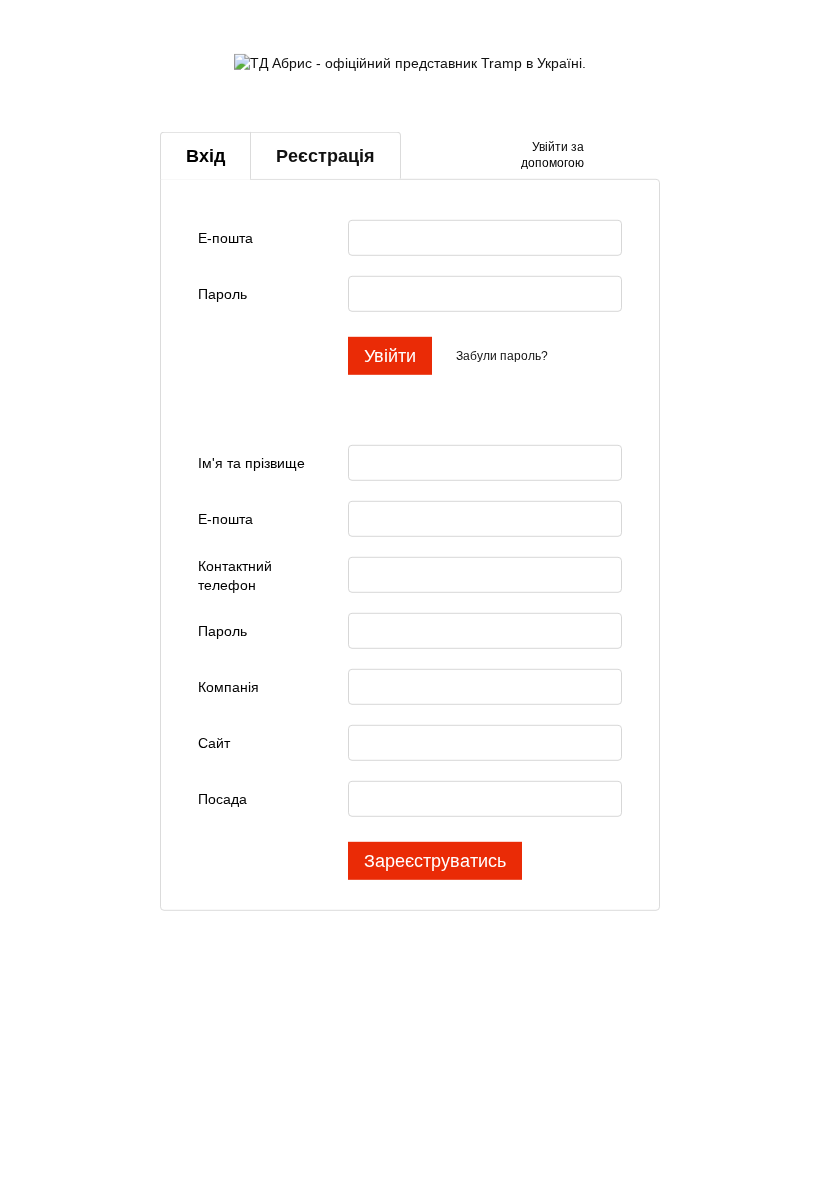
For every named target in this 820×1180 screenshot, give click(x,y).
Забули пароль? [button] (502, 356)
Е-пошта (225, 238)
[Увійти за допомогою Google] (638, 156)
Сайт (214, 743)
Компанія (228, 687)
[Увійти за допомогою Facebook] (606, 156)
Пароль (222, 294)
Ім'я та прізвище (251, 463)
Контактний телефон (235, 575)
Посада (222, 799)
